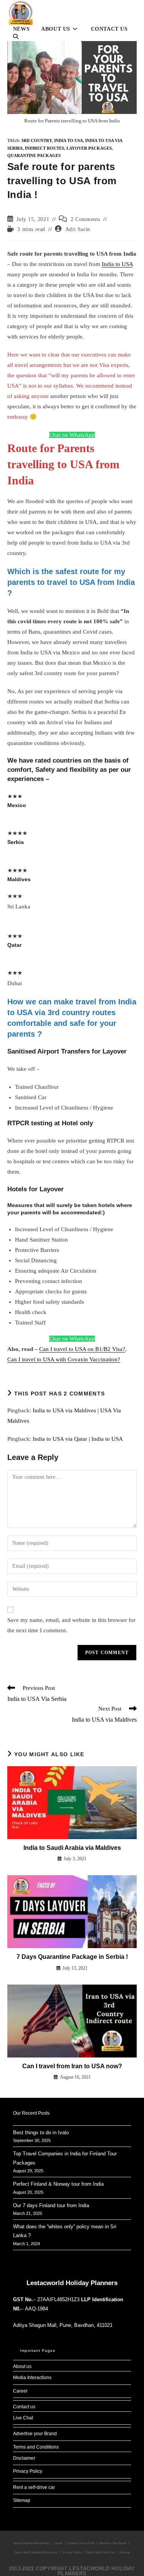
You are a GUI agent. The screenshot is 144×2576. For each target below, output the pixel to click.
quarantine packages (34, 155)
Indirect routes (45, 148)
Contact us (24, 2407)
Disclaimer (24, 2458)
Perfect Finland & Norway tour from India (58, 2184)
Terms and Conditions (36, 2447)
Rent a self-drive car (34, 2487)
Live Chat (23, 2418)
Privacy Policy (28, 2471)
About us (22, 2366)
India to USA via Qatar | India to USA (78, 1439)
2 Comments (85, 219)
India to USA (69, 140)
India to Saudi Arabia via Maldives (72, 1848)
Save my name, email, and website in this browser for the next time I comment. (71, 1625)
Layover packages (89, 148)
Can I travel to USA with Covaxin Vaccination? (64, 1359)
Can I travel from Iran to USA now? (72, 2066)
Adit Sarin (78, 229)
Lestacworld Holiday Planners (72, 2283)
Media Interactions (32, 2378)
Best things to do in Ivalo (41, 2133)
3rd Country (36, 140)
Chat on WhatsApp (72, 435)
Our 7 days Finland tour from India (51, 2205)
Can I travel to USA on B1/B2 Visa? (82, 1349)
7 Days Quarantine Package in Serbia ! (72, 1957)
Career (20, 2391)
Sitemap (22, 2500)
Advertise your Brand (35, 2434)
